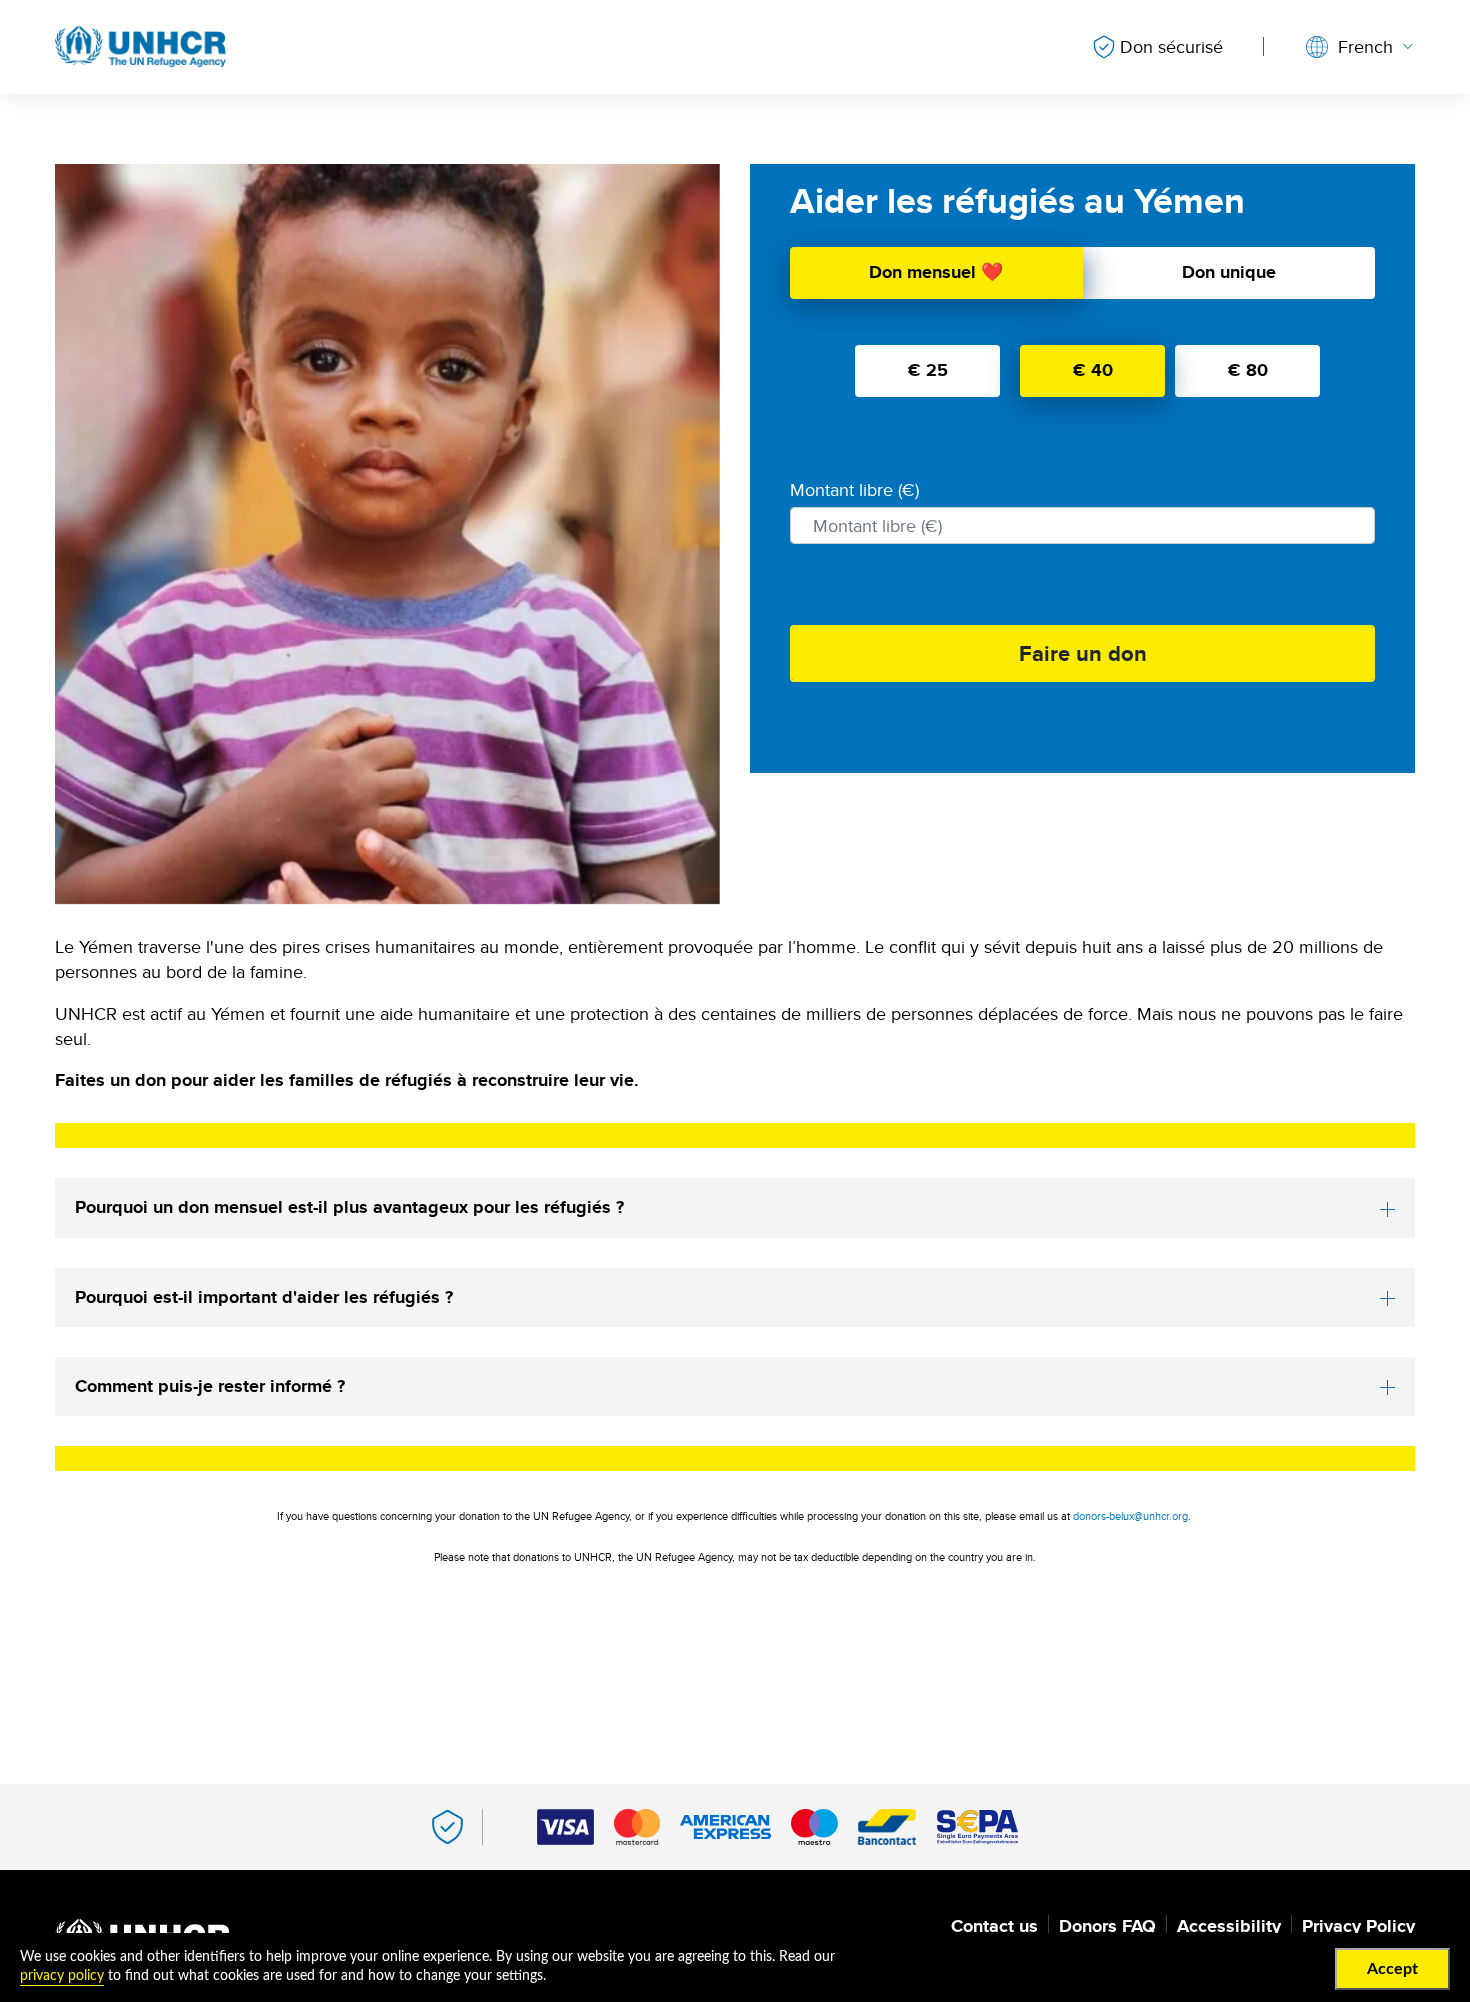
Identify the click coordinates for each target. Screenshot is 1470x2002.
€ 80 (1248, 370)
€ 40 (1093, 370)
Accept (1392, 1969)
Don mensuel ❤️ (936, 272)
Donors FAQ (1107, 1926)
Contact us (994, 1926)
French (1365, 46)
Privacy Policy (1358, 1926)
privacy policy (62, 1976)
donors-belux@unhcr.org (1130, 1516)
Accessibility (1229, 1926)
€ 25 (928, 370)
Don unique (1229, 272)
